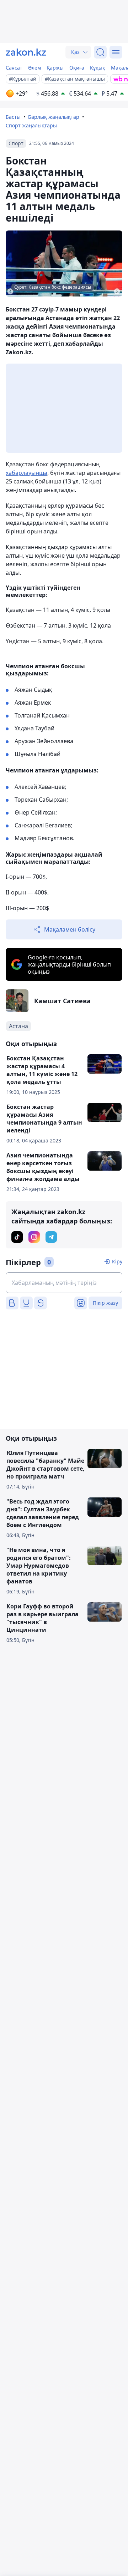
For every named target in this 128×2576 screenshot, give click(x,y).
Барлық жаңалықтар (54, 117)
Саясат (14, 68)
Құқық (98, 68)
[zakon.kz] (26, 52)
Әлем (34, 68)
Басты (13, 117)
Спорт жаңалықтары (31, 125)
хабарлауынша (26, 473)
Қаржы (55, 68)
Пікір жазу (105, 1303)
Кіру (117, 1261)
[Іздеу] (100, 52)
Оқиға (77, 68)
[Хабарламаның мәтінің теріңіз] (64, 1283)
